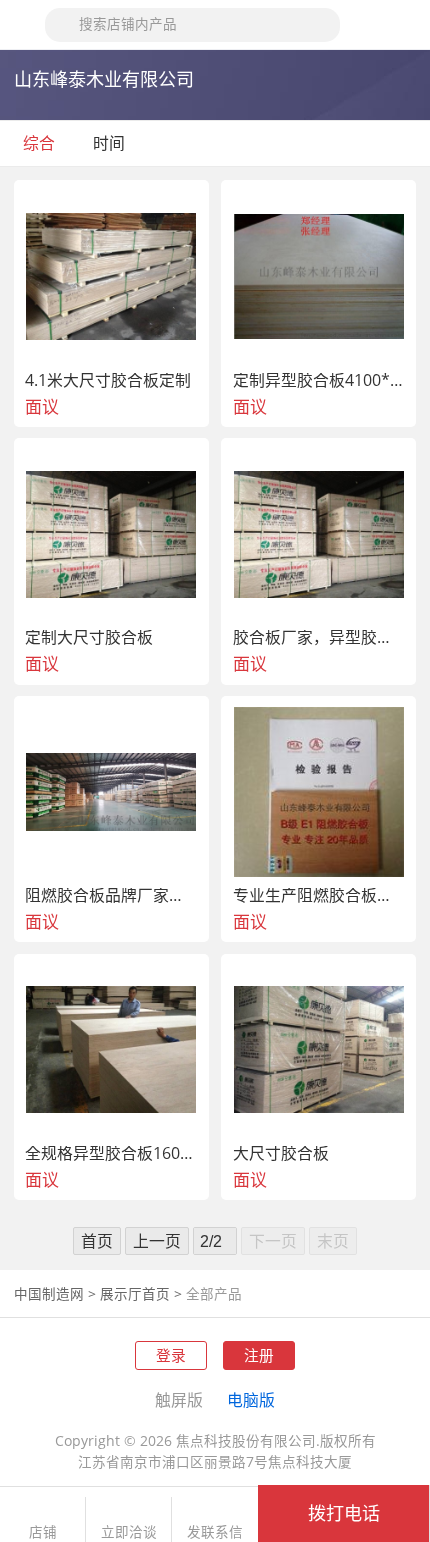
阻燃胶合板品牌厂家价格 (111, 896)
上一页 (157, 1241)
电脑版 (251, 1400)
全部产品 (214, 1294)
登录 (171, 1355)
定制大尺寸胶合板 (89, 638)
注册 (259, 1355)
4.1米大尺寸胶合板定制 (108, 381)
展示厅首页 (135, 1294)
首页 (97, 1241)
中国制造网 (49, 1294)
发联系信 (215, 1532)
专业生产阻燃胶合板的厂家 (319, 896)
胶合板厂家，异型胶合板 (319, 638)
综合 (39, 143)
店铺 (43, 1532)
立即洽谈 (129, 1532)
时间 (111, 143)
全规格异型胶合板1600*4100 (111, 1154)
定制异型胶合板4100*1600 (319, 381)
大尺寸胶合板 (281, 1154)
